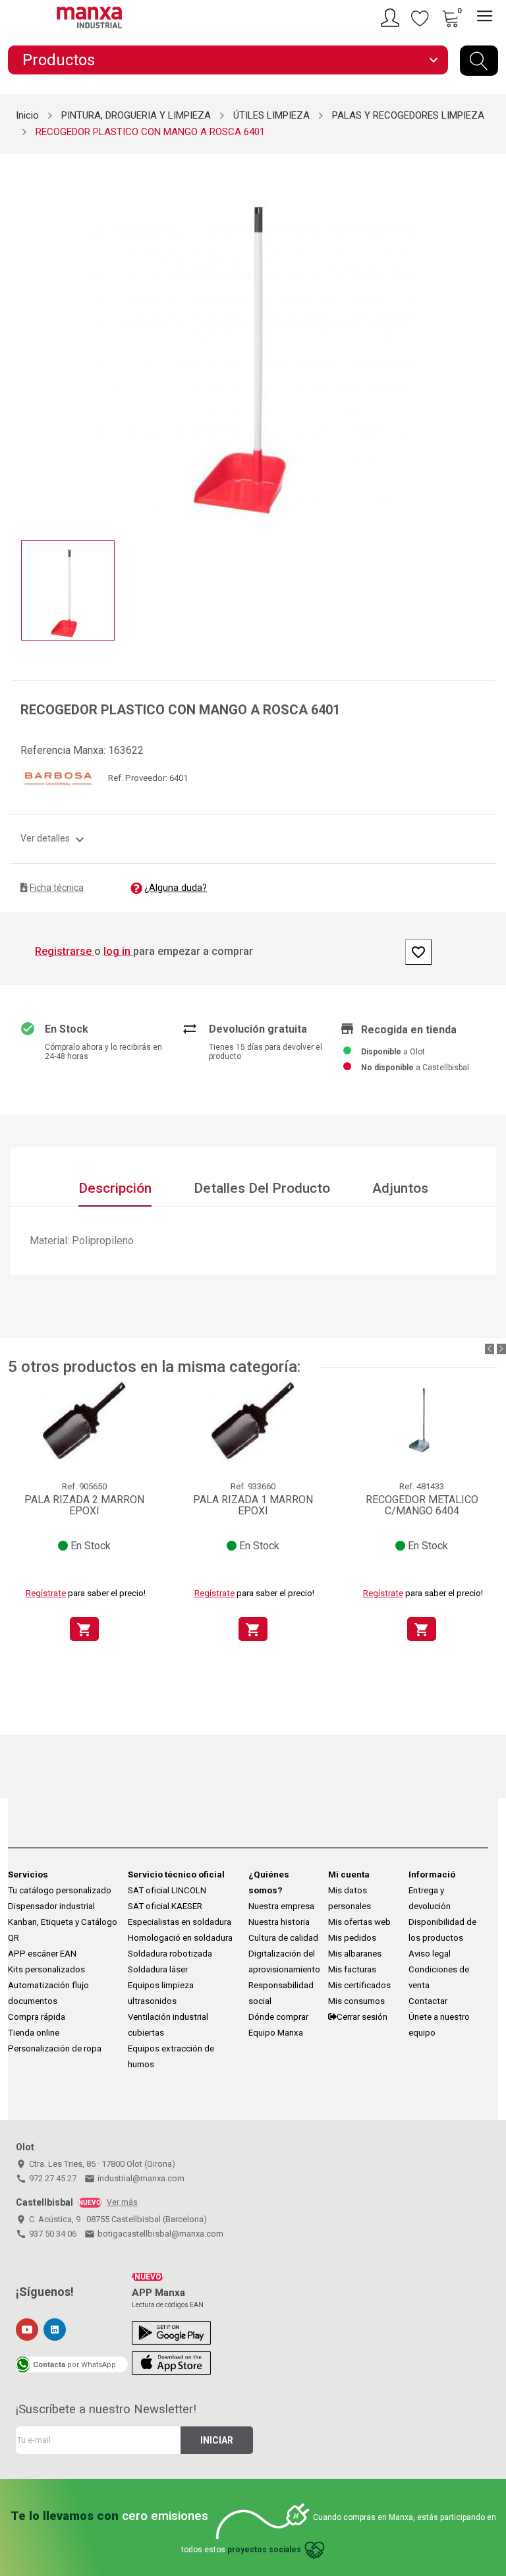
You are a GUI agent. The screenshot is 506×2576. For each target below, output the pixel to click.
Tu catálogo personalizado (60, 1890)
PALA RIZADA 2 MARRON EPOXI (84, 1505)
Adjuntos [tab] (400, 1188)
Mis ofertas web (359, 1922)
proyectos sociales (264, 2550)
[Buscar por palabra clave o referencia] (479, 61)
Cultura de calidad (283, 1938)
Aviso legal (430, 1954)
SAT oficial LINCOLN (167, 1890)
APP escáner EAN (42, 1954)
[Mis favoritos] (420, 18)
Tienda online (34, 2033)
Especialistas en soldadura (180, 1922)
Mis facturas (352, 1969)
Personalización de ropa (55, 2048)
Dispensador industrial (51, 1906)
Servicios (28, 1875)
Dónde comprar (278, 2017)
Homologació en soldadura (180, 1938)
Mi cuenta (349, 1875)
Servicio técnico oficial (176, 1875)
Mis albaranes (355, 1954)
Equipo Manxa (276, 2033)
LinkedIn (55, 2330)
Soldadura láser (158, 1969)
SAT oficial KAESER (165, 1906)
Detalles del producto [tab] (262, 1188)
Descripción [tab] (115, 1188)
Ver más (122, 2202)
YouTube (27, 2330)
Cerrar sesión (362, 2017)
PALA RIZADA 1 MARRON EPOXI (253, 1505)
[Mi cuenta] (392, 18)
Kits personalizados (46, 1969)
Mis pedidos (352, 1938)
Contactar (428, 2001)
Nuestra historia (279, 1922)
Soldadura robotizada (170, 1954)
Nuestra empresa (281, 1906)
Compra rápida (37, 2017)
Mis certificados (359, 1985)
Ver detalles (54, 838)
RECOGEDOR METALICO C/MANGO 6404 (422, 1505)
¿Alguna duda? (176, 888)
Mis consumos (356, 2001)
